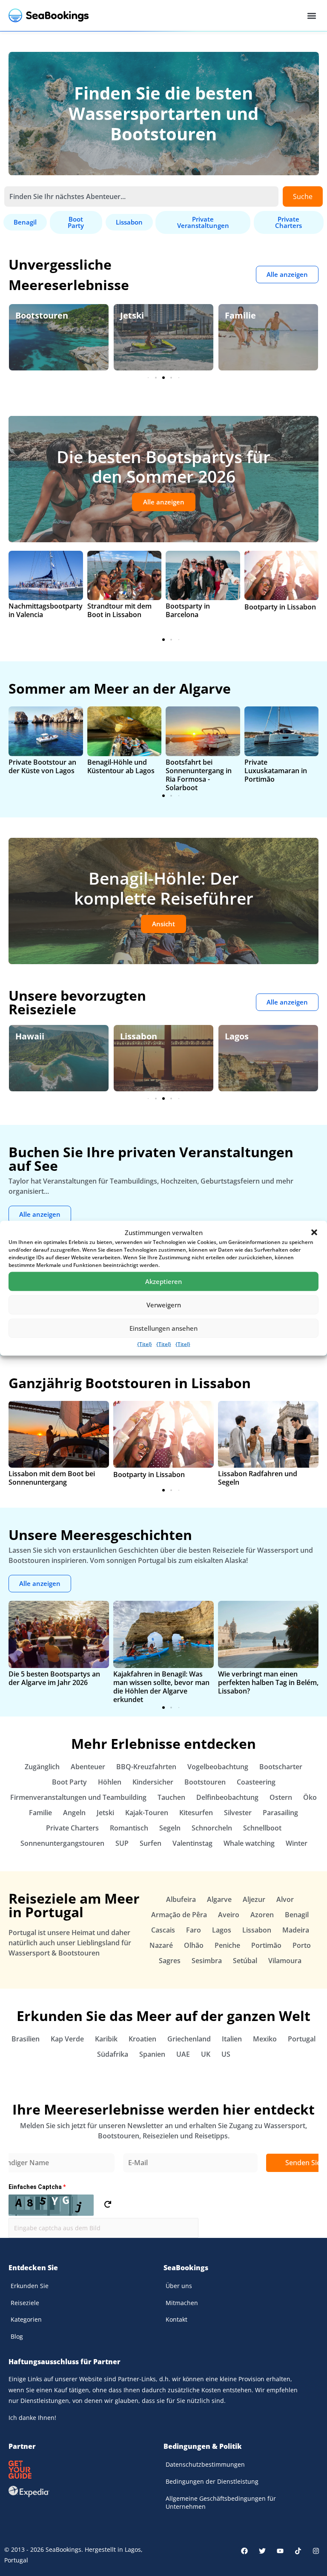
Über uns (179, 2286)
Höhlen (110, 1782)
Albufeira (181, 1899)
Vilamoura (285, 1961)
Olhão (194, 1945)
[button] (314, 1232)
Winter (297, 1843)
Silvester (238, 1813)
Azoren (262, 1915)
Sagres (170, 1961)
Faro (194, 1930)
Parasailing (280, 1813)
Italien (232, 2039)
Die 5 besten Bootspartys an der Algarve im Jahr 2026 (54, 1678)
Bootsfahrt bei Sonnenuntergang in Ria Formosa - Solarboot (199, 775)
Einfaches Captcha (37, 2187)
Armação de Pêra (179, 1915)
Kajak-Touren (147, 1813)
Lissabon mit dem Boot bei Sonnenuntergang (52, 1478)
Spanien (152, 2054)
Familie (136, 315)
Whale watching (249, 1843)
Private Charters (72, 1828)
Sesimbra (207, 1961)
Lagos (132, 1036)
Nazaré (161, 1945)
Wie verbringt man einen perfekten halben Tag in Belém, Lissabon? (268, 1682)
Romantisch (129, 1828)
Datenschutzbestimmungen (205, 2464)
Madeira (296, 1930)
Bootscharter (281, 1767)
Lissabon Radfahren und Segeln (258, 1478)
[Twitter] (262, 2551)
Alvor (285, 1899)
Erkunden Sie (30, 2286)
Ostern (281, 1797)
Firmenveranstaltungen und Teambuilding (78, 1797)
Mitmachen (182, 2303)
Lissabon (34, 1036)
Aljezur (254, 1899)
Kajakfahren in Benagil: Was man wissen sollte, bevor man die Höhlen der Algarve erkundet (161, 1687)
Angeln (74, 1813)
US (226, 2054)
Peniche (227, 1945)
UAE (183, 2054)
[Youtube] (280, 2551)
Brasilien (26, 2039)
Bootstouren (205, 1782)
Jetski (27, 315)
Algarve (241, 1036)
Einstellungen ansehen (163, 1328)
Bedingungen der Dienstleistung (212, 2481)
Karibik (106, 2039)
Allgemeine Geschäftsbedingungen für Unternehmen (221, 2503)
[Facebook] (244, 2551)
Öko (233, 315)
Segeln (170, 1828)
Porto (302, 1945)
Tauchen (171, 1797)
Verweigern (164, 1305)
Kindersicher (153, 1782)
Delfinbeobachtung (227, 1797)
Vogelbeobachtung (218, 1767)
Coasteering (256, 1782)
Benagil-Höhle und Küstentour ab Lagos (121, 766)
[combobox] (141, 196)
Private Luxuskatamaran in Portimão (276, 771)
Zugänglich (42, 1767)
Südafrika (113, 2054)
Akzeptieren (163, 1281)
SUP (122, 1843)
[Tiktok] (298, 2551)
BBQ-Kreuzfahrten (146, 1767)
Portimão (266, 1945)
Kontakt (176, 2319)
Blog (17, 2336)
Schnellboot (262, 1828)
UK (206, 2054)
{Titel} (145, 1344)
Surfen (151, 1843)
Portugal (302, 2039)
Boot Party (69, 1782)
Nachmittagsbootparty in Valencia (46, 610)
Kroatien (142, 2039)
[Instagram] (316, 2551)
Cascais (163, 1930)
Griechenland (189, 2039)
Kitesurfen (196, 1813)
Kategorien (26, 2319)
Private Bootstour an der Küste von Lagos (42, 766)
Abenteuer (88, 1767)
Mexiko (265, 2039)
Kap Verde (67, 2039)
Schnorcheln (212, 1828)
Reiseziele (25, 2303)
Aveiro (229, 1915)
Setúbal (245, 1961)
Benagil (297, 1915)
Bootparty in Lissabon (280, 607)
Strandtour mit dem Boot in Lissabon (119, 610)
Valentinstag (192, 1843)
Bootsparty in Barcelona (188, 610)
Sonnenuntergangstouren (62, 1843)
